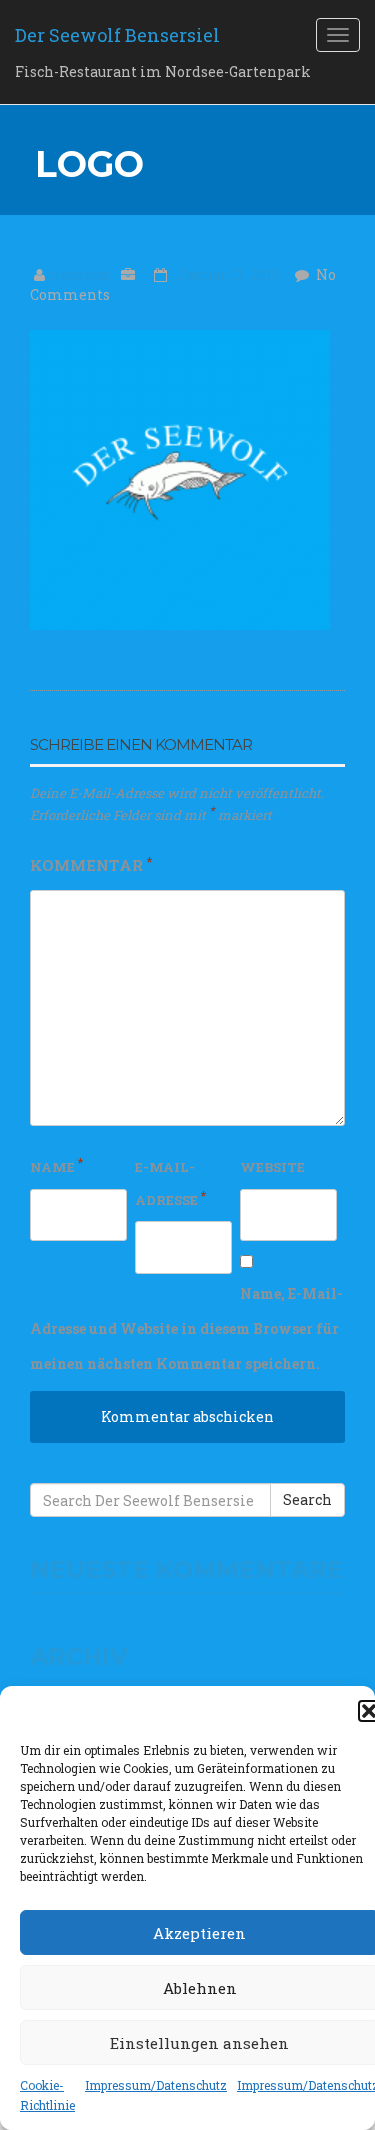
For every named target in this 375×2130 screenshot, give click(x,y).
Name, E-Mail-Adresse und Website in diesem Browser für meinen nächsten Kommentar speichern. (186, 1328)
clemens (80, 274)
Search (307, 1499)
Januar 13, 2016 (230, 274)
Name (56, 1165)
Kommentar (91, 864)
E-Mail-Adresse (170, 1183)
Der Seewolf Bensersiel (117, 35)
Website (272, 1167)
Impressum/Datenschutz (156, 2085)
